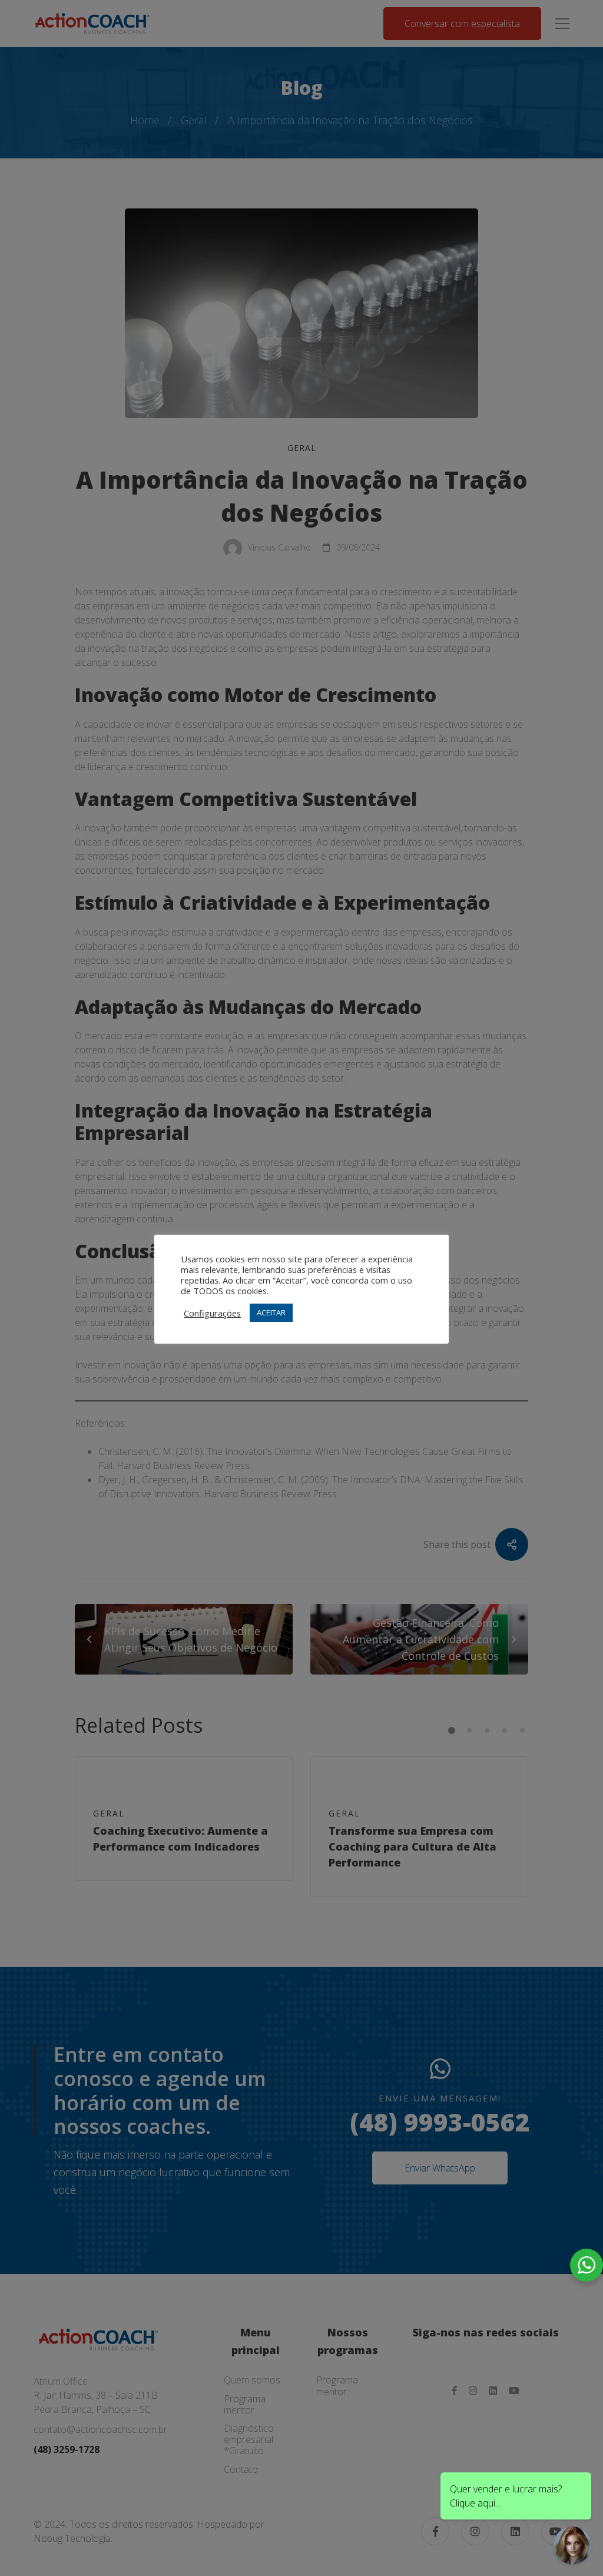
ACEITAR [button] (271, 1312)
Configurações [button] (212, 1313)
